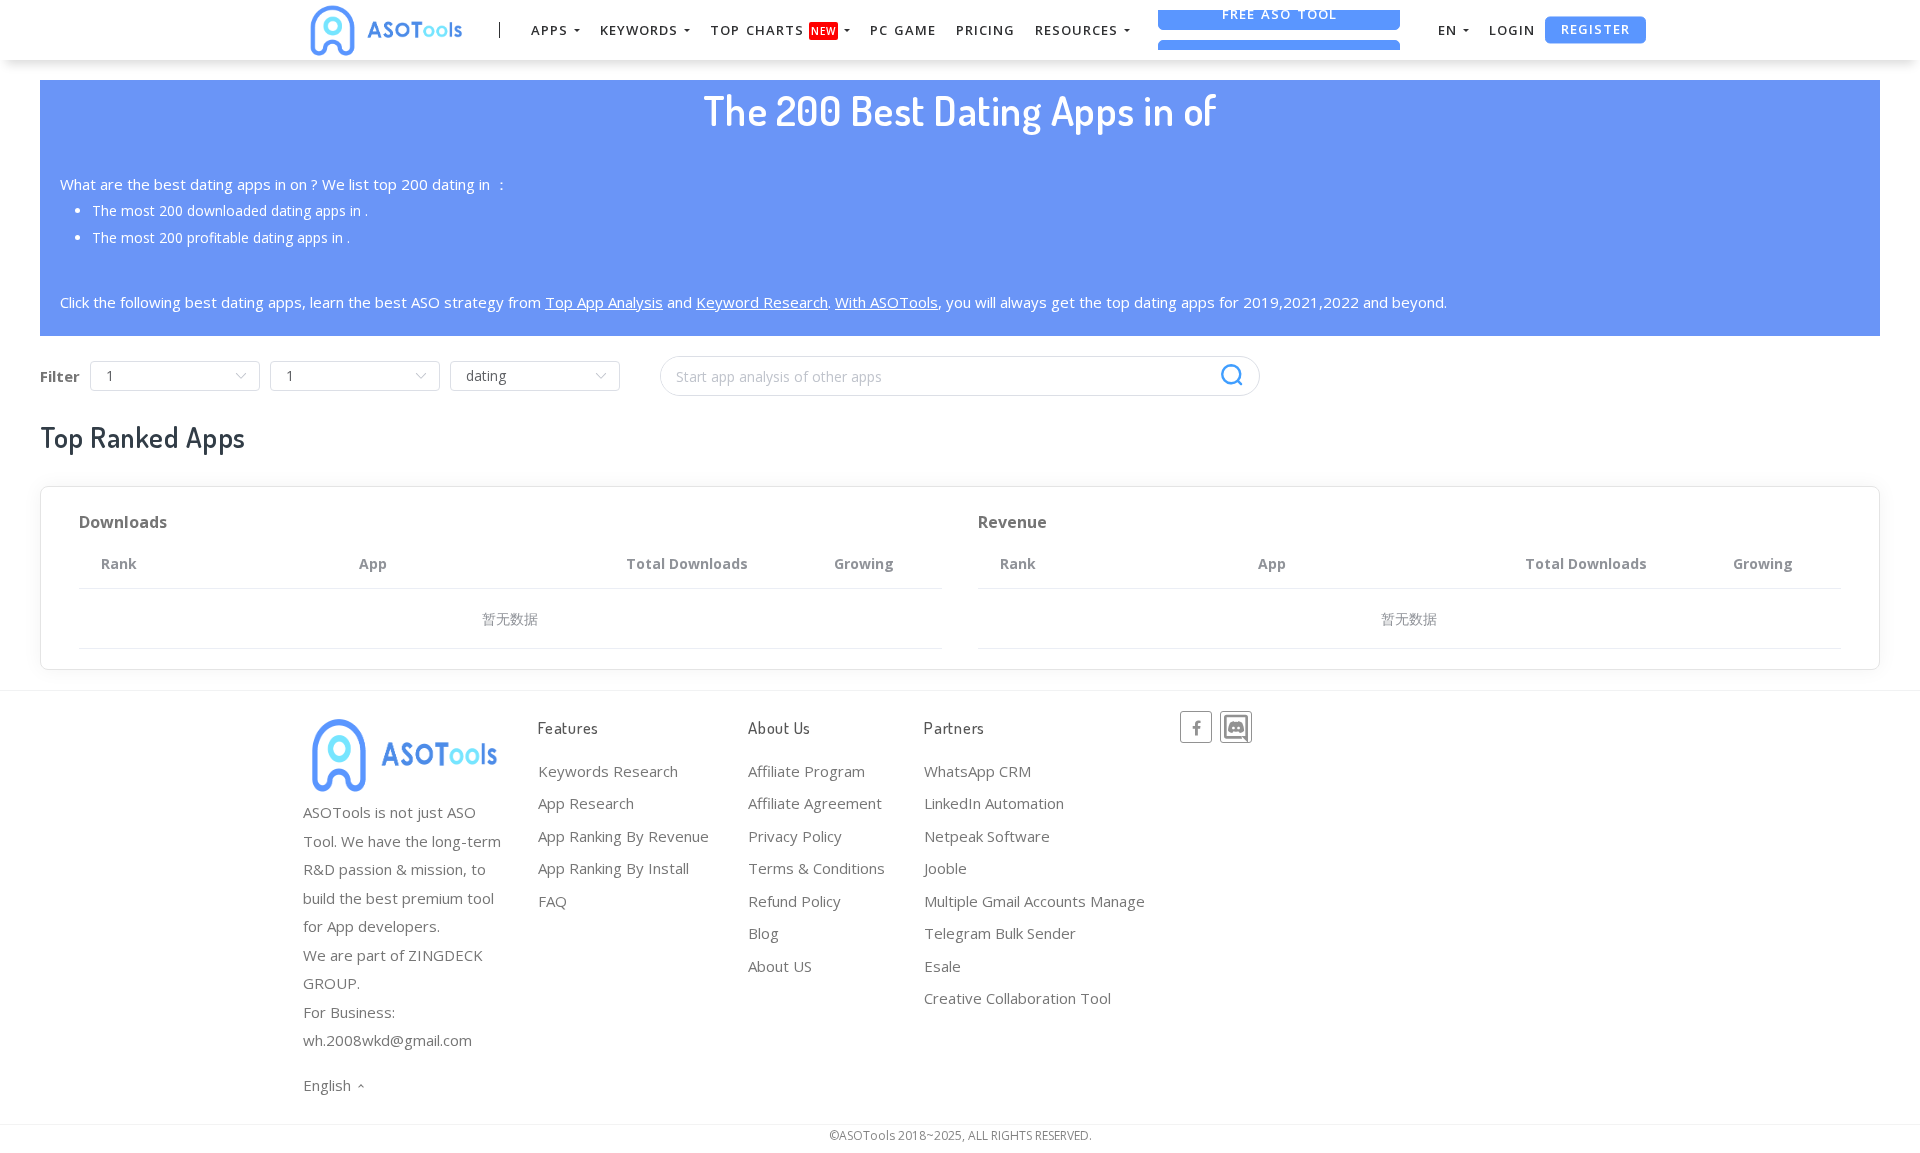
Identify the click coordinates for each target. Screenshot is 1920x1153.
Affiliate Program (806, 771)
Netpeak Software (987, 836)
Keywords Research (608, 771)
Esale (942, 966)
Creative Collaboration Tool (1017, 998)
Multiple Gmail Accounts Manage (1034, 901)
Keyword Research (762, 302)
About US (780, 966)
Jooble (945, 868)
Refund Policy (794, 901)
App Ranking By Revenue (623, 836)
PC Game (903, 30)
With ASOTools (886, 302)
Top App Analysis (604, 302)
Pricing (985, 30)
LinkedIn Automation (994, 803)
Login (1512, 30)
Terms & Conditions (816, 868)
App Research (586, 803)
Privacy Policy (795, 836)
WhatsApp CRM (977, 771)
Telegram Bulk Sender (1000, 933)
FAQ (552, 901)
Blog (763, 933)
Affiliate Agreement (815, 803)
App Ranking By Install (613, 868)
